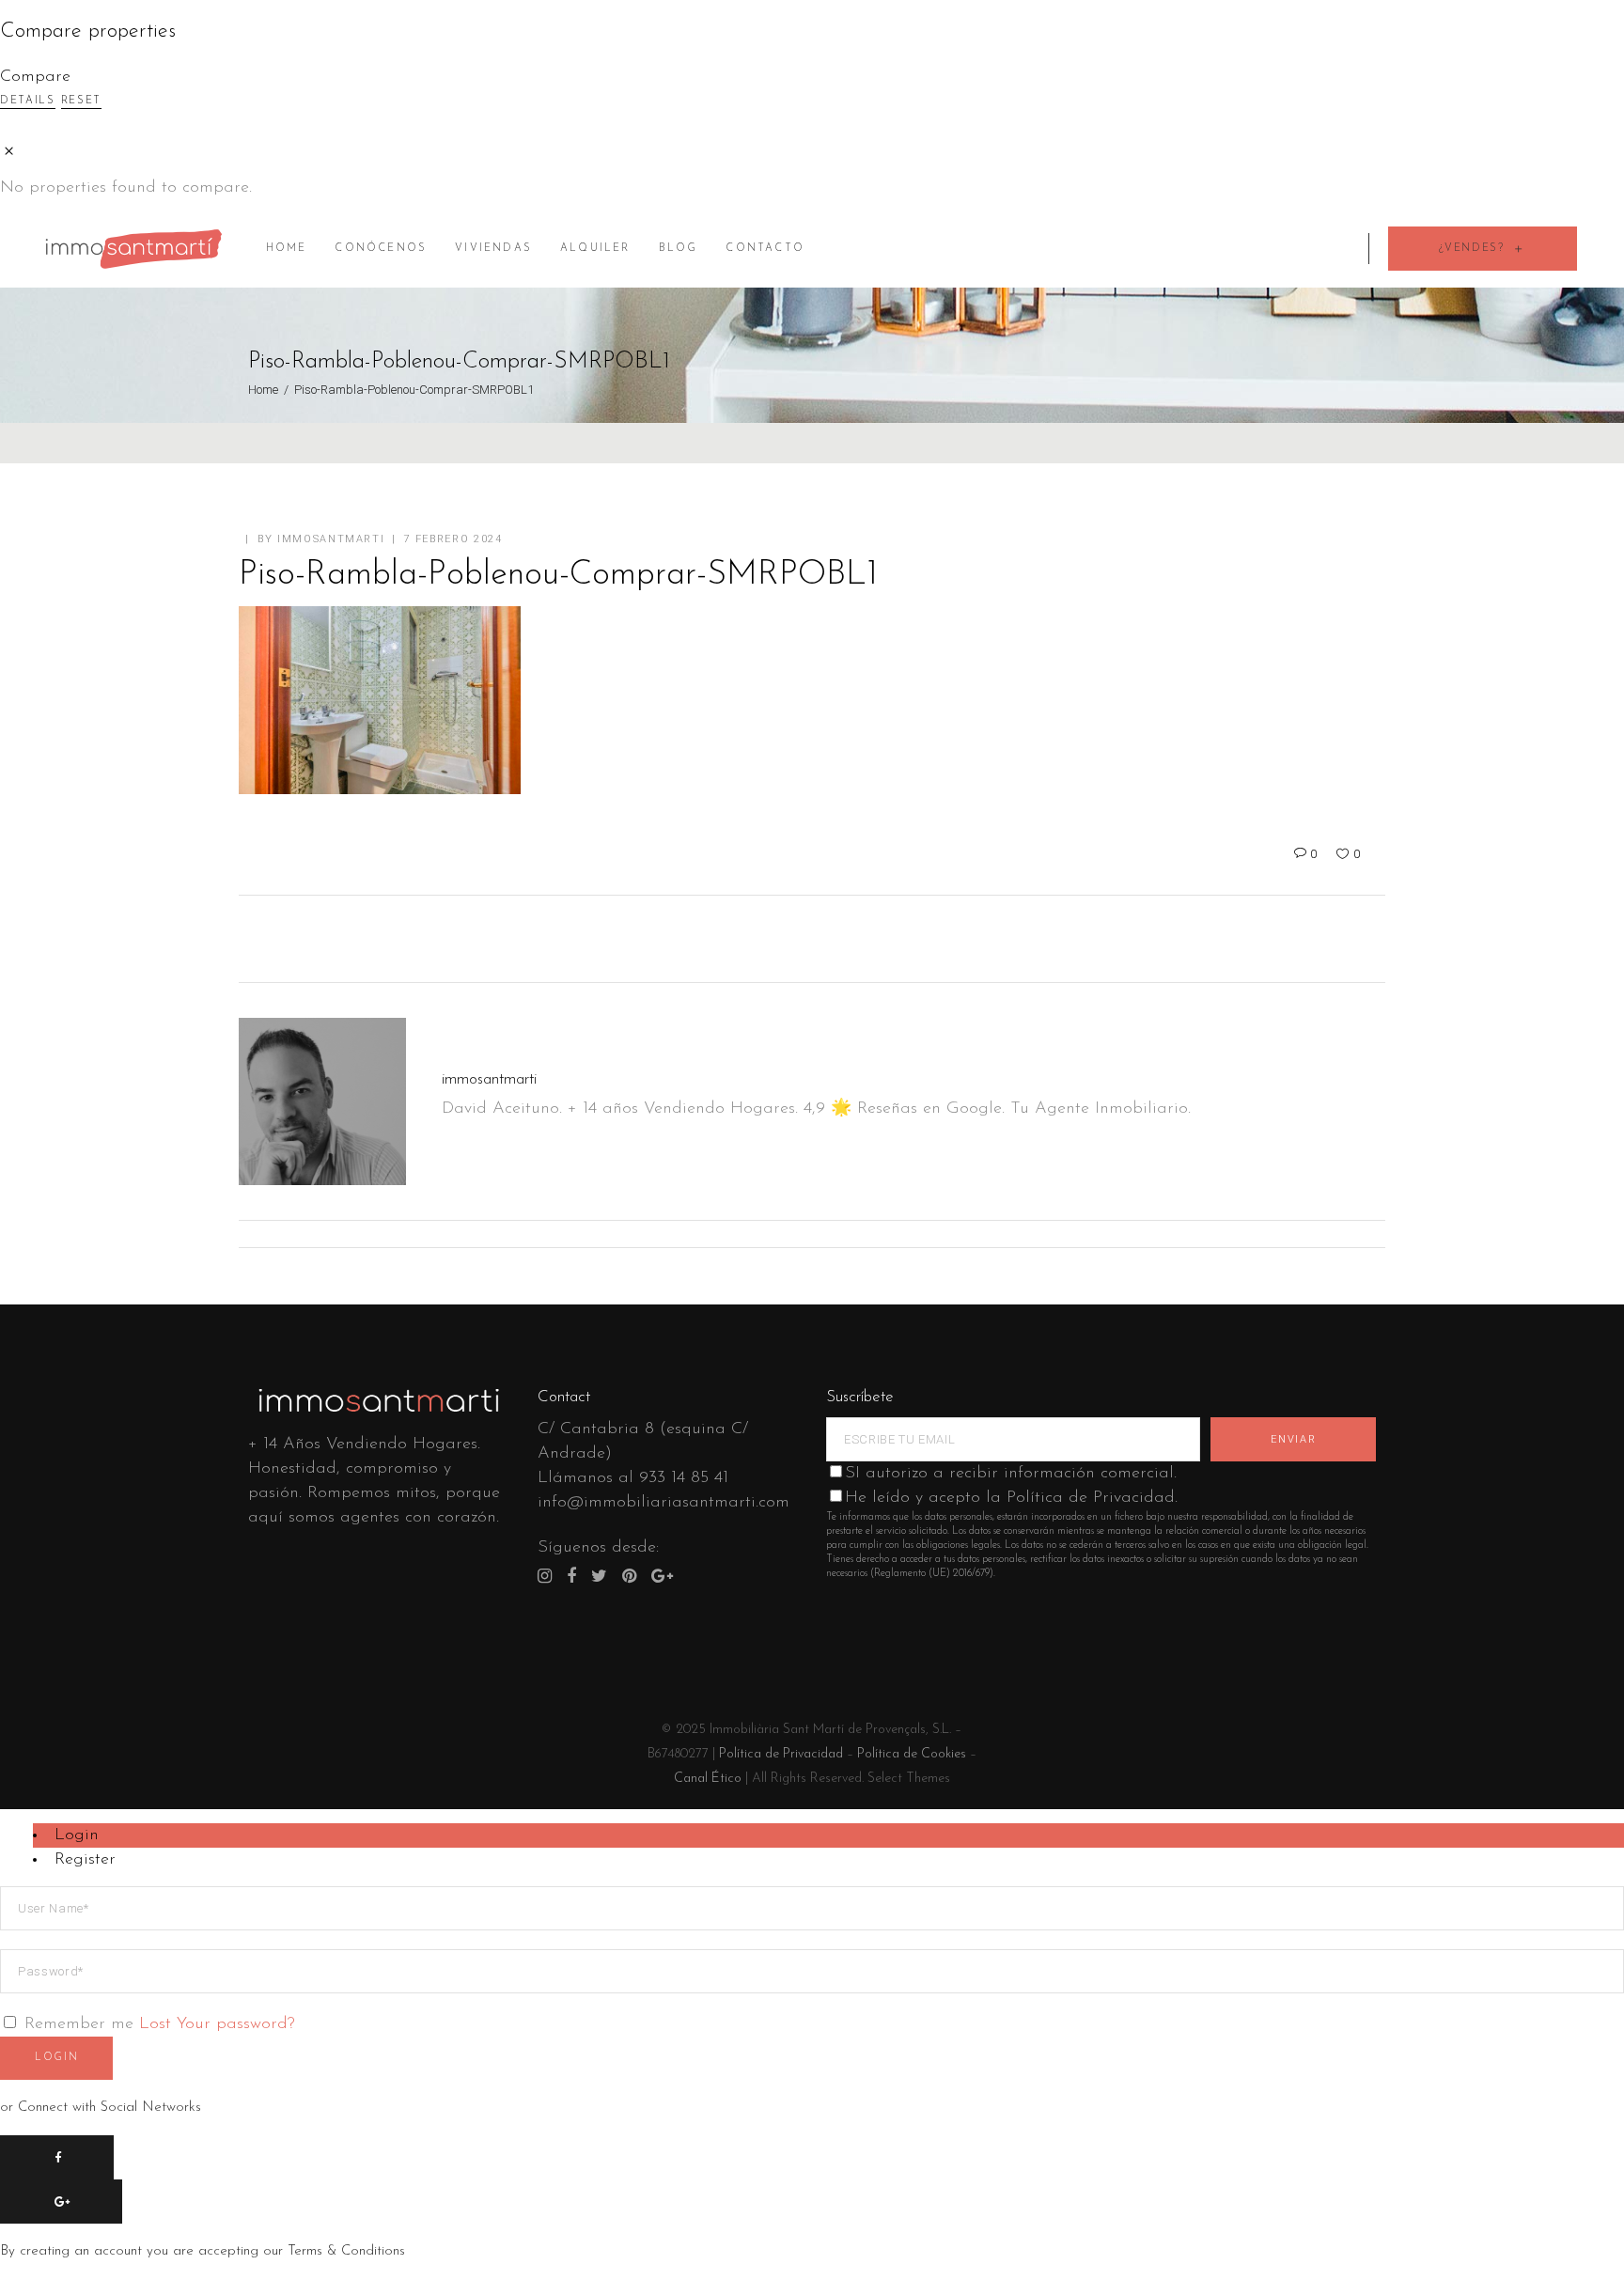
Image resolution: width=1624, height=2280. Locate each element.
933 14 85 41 (684, 1478)
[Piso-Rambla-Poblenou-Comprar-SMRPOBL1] (322, 1101)
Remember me (79, 2024)
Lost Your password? (217, 2024)
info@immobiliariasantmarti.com (664, 1503)
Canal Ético (708, 1779)
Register (85, 1860)
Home (263, 390)
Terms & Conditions (346, 2251)
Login (77, 1835)
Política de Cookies (912, 1754)
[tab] (828, 1835)
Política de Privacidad (781, 1754)
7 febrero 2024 (453, 539)
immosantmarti (331, 539)
